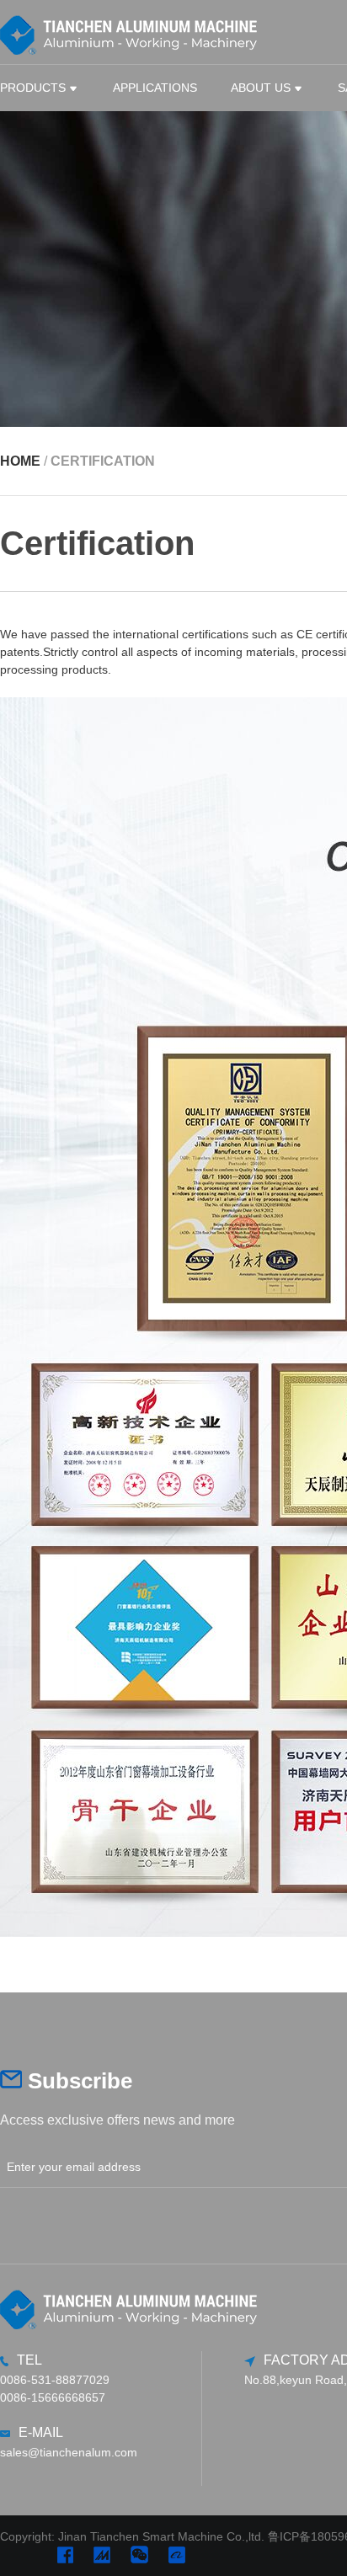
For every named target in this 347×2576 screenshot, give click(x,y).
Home (20, 461)
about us (261, 88)
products (33, 88)
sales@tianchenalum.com (69, 2452)
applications (155, 88)
